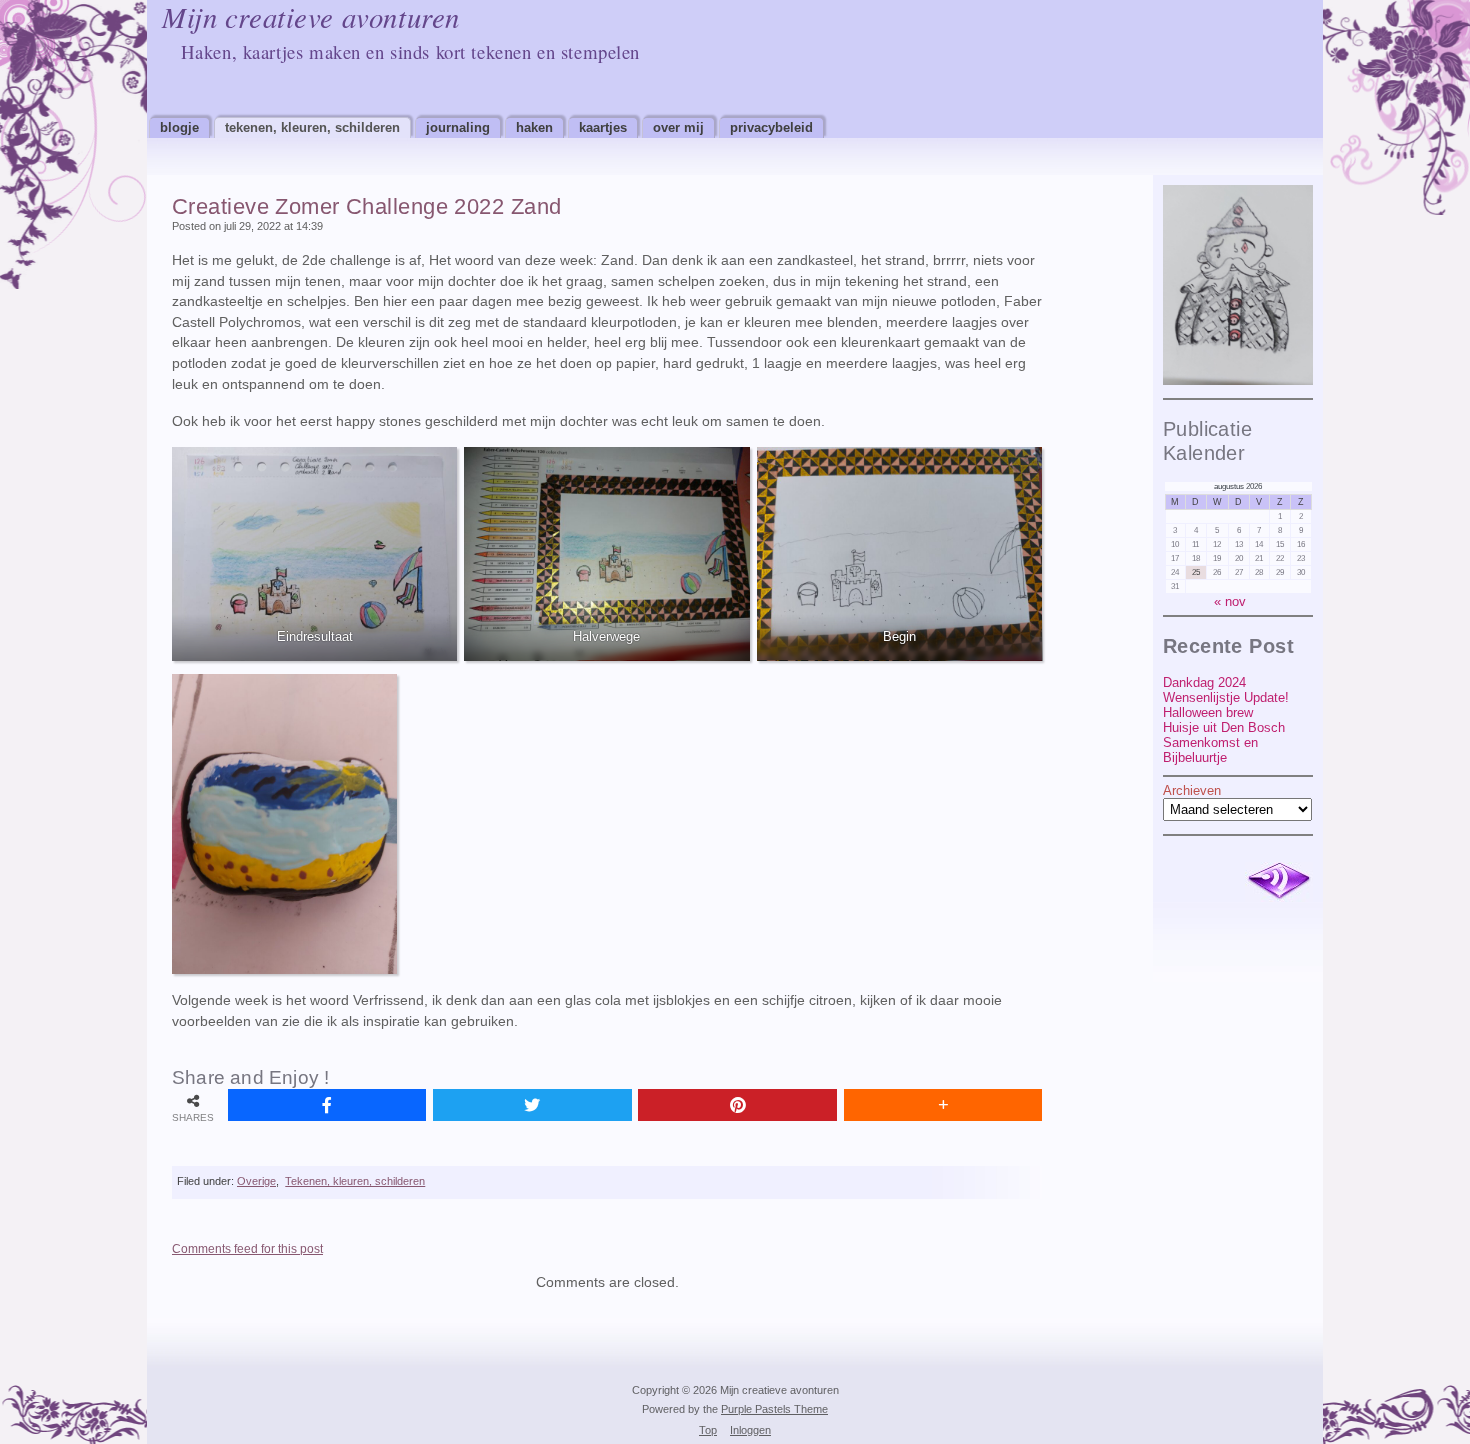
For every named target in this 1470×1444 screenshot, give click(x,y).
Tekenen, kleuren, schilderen (312, 127)
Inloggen (750, 1430)
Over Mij (678, 127)
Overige (256, 1181)
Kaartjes (603, 127)
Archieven (1192, 790)
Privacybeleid (771, 127)
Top (708, 1430)
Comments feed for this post (247, 1249)
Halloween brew (1208, 712)
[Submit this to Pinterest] (737, 1105)
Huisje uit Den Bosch (1224, 727)
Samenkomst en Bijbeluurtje (1210, 750)
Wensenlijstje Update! (1226, 697)
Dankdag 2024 (1204, 682)
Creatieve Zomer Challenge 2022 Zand (366, 206)
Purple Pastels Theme (774, 1409)
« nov (1230, 601)
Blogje (179, 127)
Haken (534, 127)
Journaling (458, 127)
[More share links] (943, 1105)
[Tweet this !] (532, 1105)
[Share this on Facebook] (327, 1105)
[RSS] (1279, 882)
